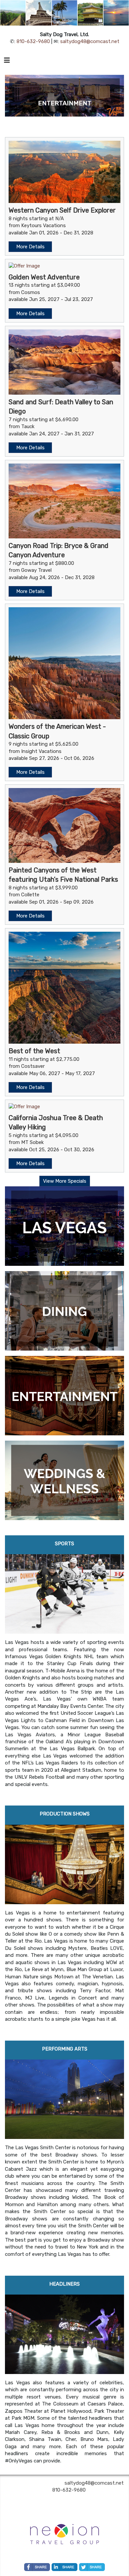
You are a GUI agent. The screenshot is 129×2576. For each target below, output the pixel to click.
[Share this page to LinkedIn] (64, 2567)
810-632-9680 (33, 41)
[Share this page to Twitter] (92, 2567)
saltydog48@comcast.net (90, 41)
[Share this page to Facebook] (37, 2567)
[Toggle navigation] (7, 62)
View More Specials (65, 1181)
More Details (30, 247)
